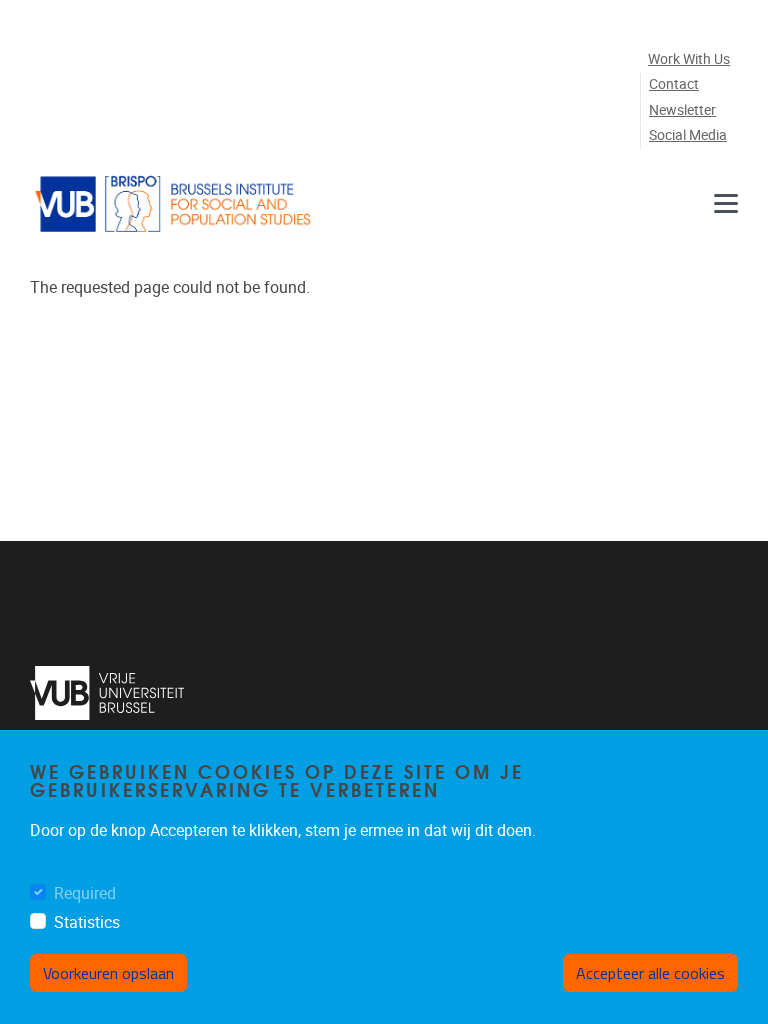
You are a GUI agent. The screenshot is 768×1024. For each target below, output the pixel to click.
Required (85, 893)
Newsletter (682, 110)
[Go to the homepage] (175, 204)
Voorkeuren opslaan (108, 973)
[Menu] (726, 204)
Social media (688, 135)
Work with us (689, 59)
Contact (674, 84)
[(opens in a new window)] (107, 693)
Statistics (87, 922)
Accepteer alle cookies (650, 973)
